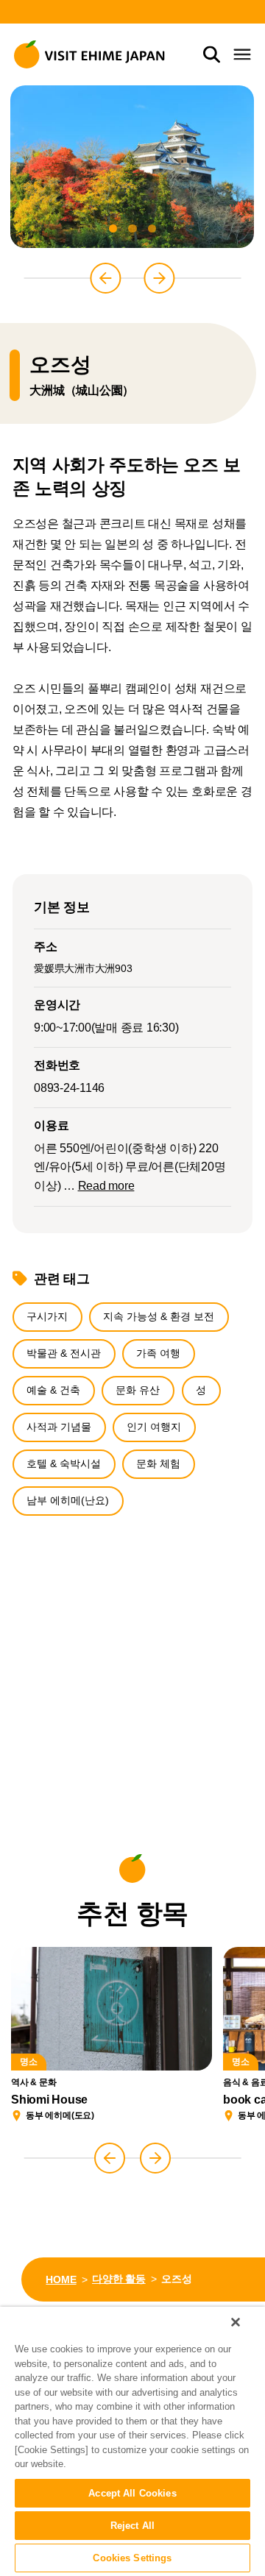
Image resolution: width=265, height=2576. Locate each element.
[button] (113, 229)
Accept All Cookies (132, 2493)
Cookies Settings (132, 2558)
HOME (61, 2279)
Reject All (132, 2526)
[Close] (236, 2322)
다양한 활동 (119, 2279)
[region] (132, 2441)
